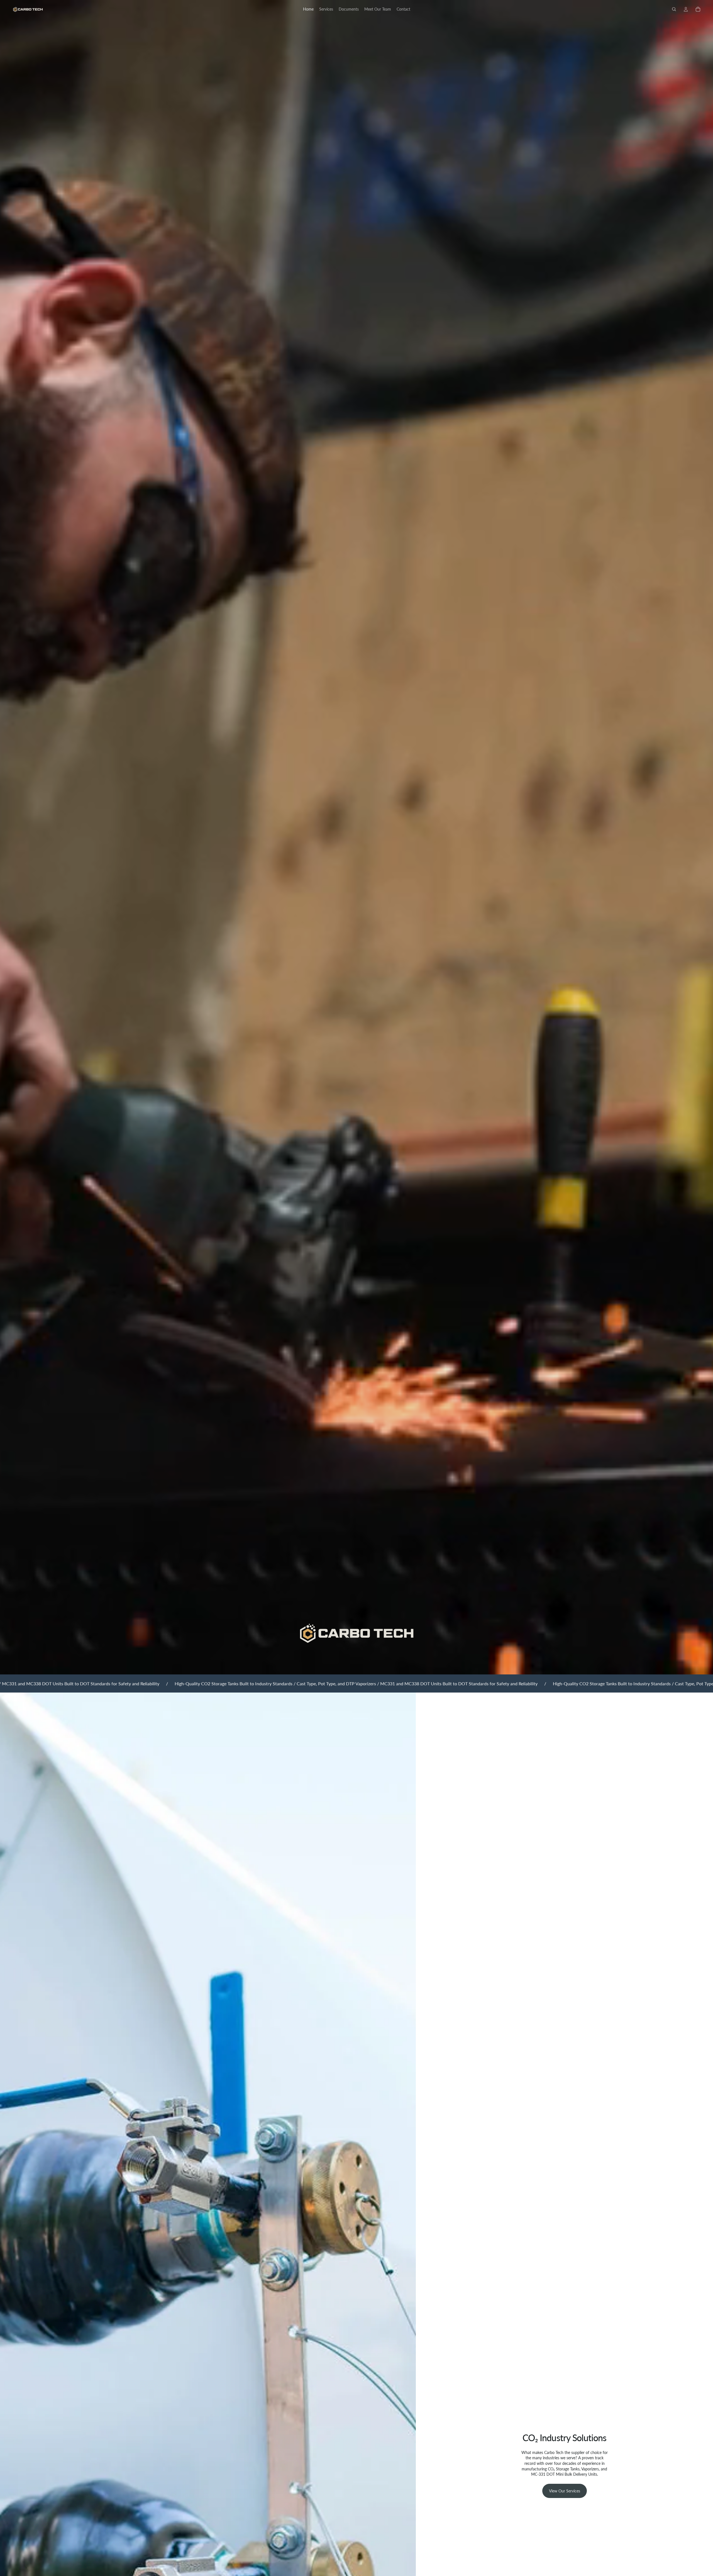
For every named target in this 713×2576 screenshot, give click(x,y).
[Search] (674, 9)
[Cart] (698, 9)
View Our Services (565, 2491)
